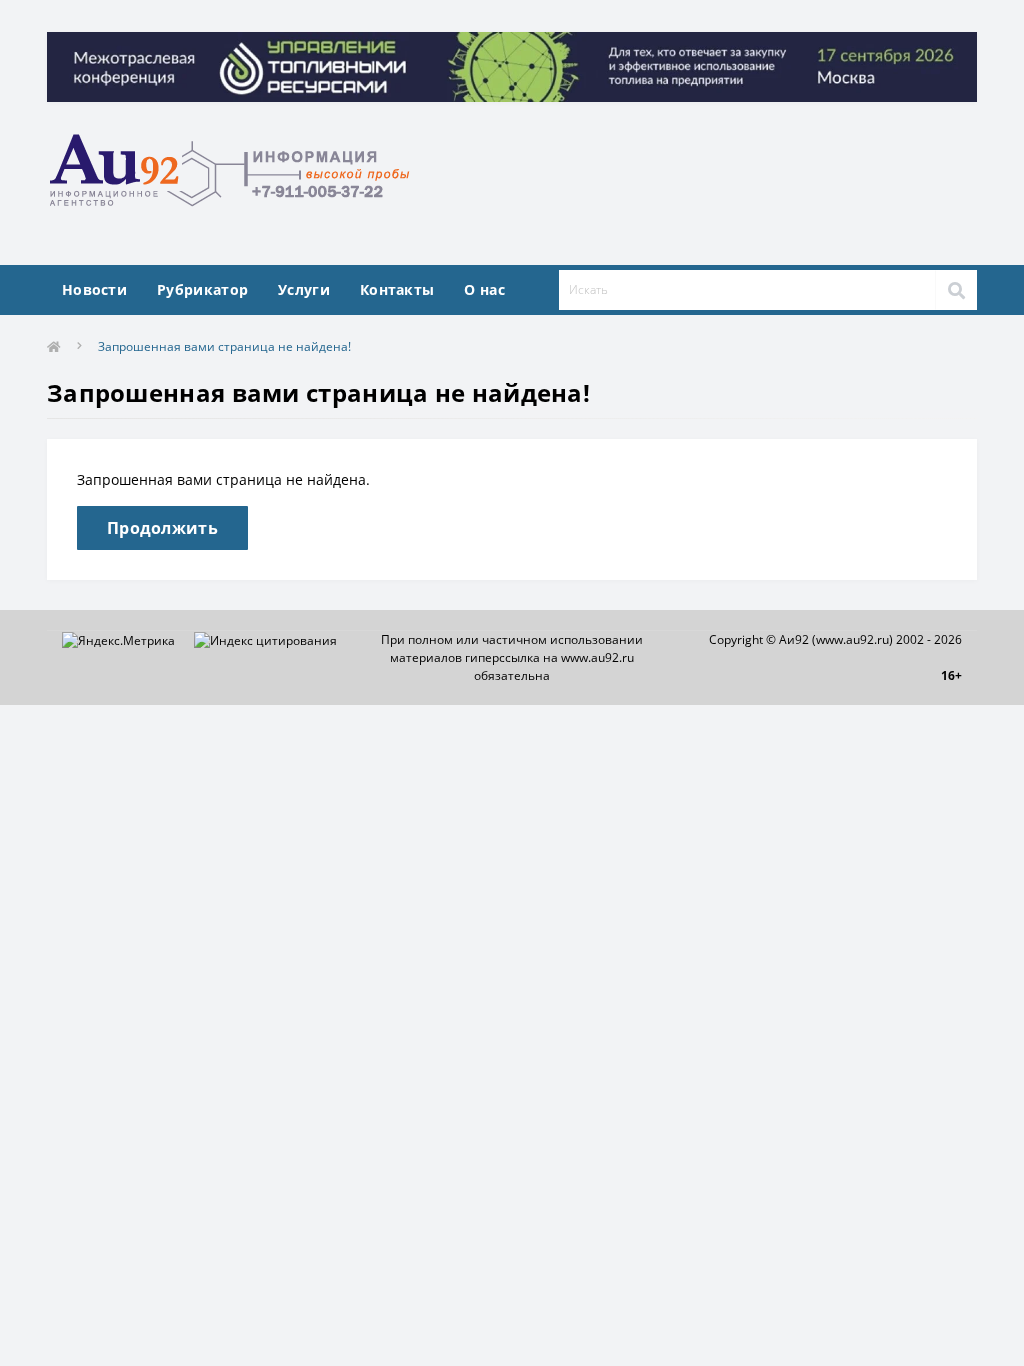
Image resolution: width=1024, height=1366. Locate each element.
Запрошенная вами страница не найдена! (224, 346)
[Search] (956, 290)
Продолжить (162, 528)
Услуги (304, 289)
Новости (94, 289)
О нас (484, 289)
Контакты (397, 289)
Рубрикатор (202, 289)
